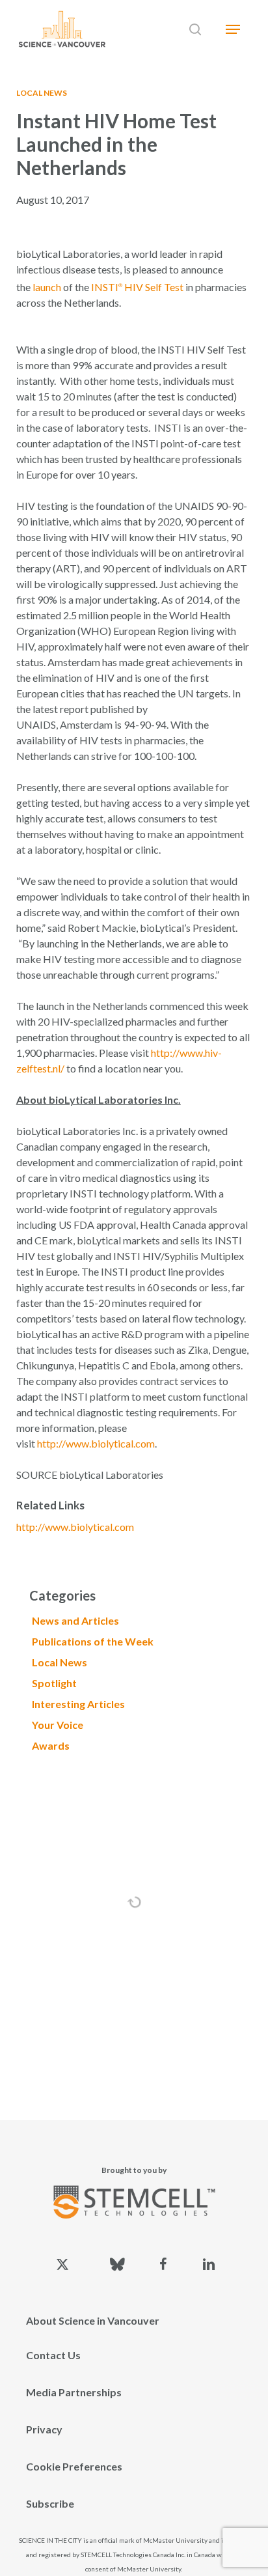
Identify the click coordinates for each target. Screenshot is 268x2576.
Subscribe (50, 2503)
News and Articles (75, 1620)
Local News (42, 93)
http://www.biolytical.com (96, 1443)
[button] (233, 29)
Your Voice (58, 1725)
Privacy (44, 2429)
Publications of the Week (93, 1641)
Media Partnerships (74, 2392)
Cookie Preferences (74, 2466)
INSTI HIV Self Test (137, 287)
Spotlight (54, 1683)
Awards (51, 1745)
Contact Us (53, 2355)
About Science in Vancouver (93, 2320)
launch (47, 287)
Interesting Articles (78, 1704)
